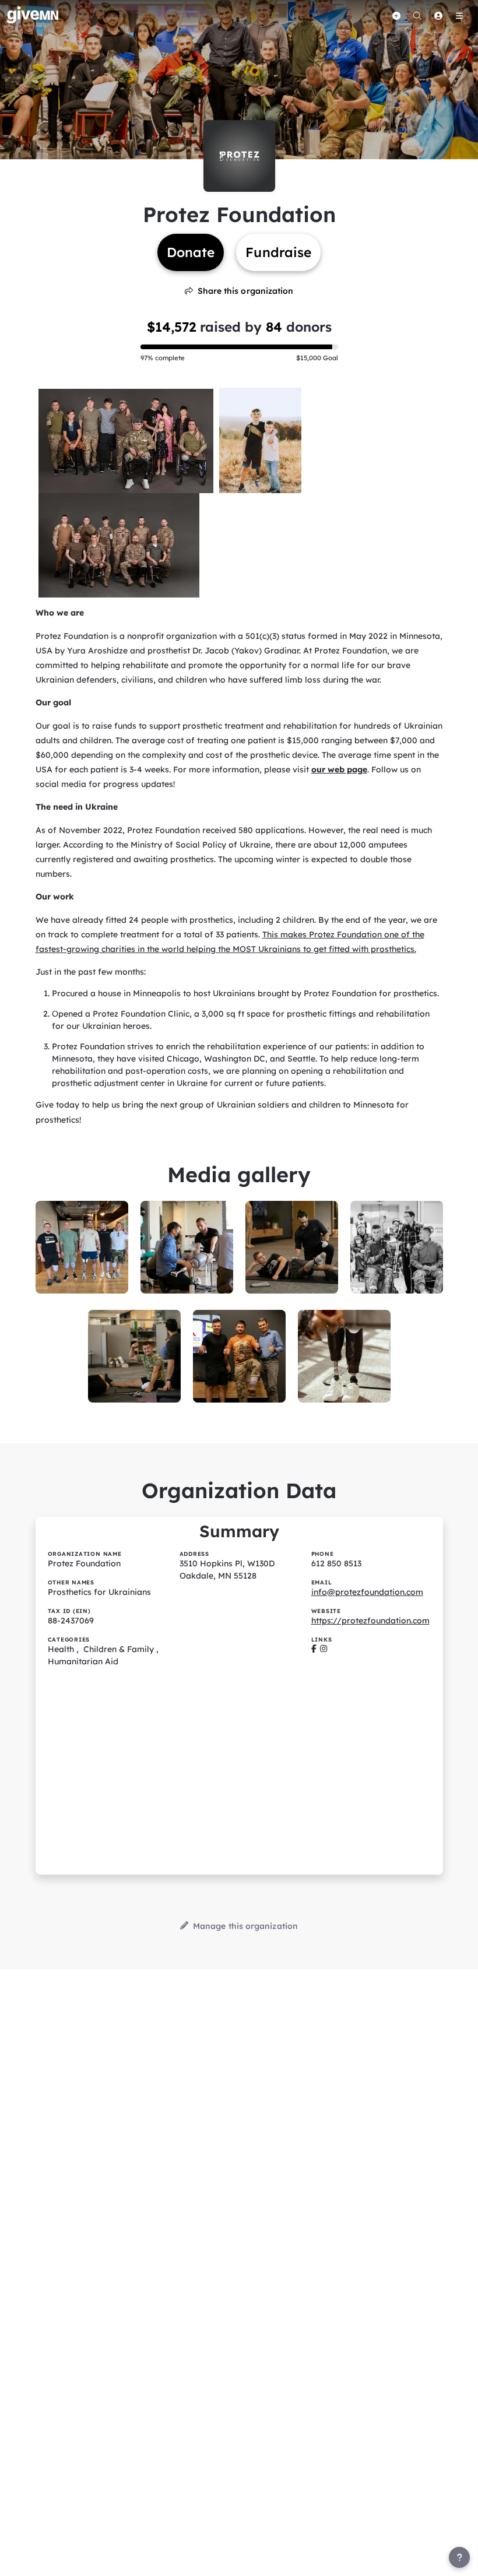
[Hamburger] (459, 16)
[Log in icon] (438, 16)
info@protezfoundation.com (367, 1592)
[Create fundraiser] (396, 16)
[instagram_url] (324, 1649)
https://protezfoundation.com (370, 1621)
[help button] (459, 2557)
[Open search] (417, 16)
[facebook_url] (314, 1649)
